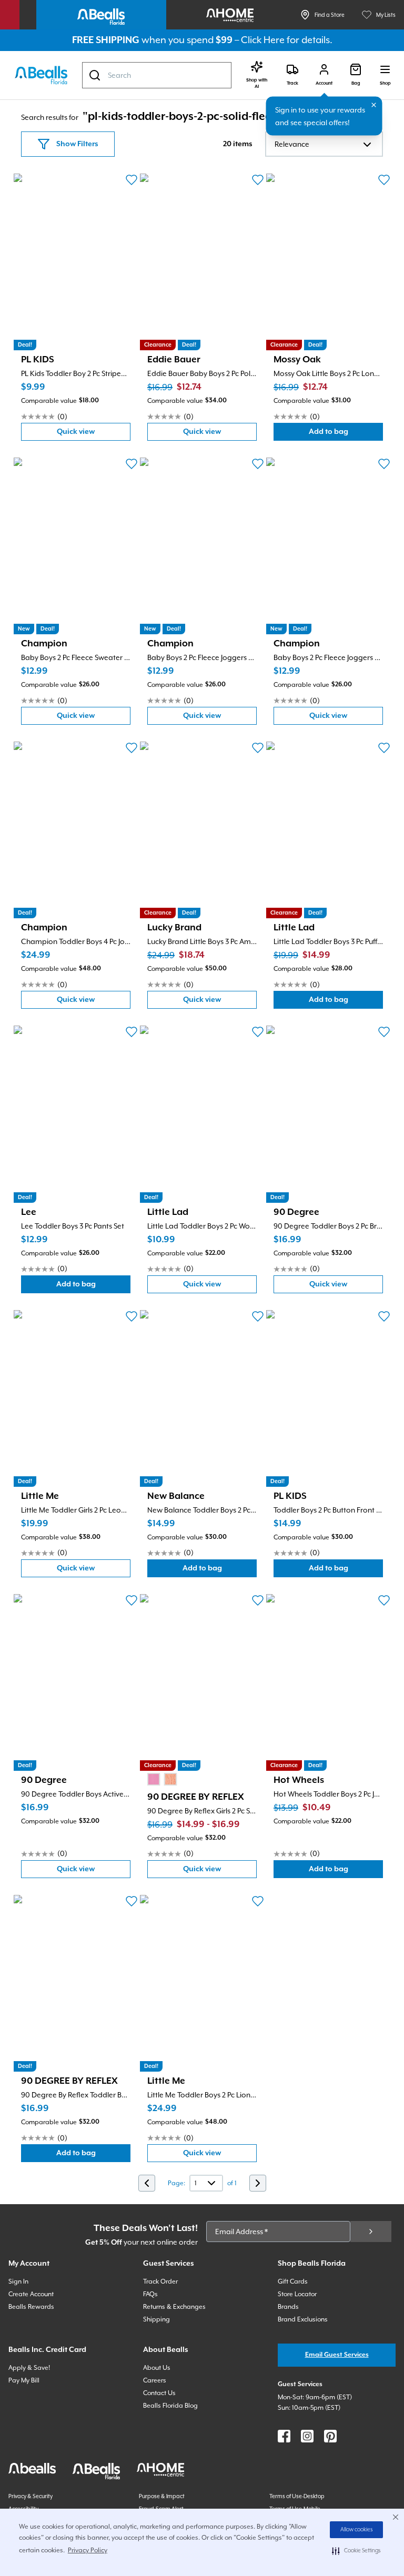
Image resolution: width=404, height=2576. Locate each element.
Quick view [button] (94, 434)
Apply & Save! (29, 2368)
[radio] (154, 1779)
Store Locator (297, 2294)
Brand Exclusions (303, 2319)
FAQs (150, 2294)
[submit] (371, 2232)
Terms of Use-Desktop (297, 2496)
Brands (288, 2307)
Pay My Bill (24, 2380)
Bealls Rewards (31, 2307)
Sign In (18, 2281)
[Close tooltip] (374, 105)
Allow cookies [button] (357, 2530)
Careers (155, 2380)
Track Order (160, 2281)
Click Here (263, 40)
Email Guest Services (337, 2355)
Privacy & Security (31, 2496)
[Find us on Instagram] (307, 2436)
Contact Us (159, 2393)
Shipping (156, 2319)
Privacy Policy (88, 2550)
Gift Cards (293, 2281)
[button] (356, 2551)
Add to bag (346, 434)
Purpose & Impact (162, 2496)
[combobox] (157, 75)
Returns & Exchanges (174, 2307)
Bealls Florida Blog (170, 2406)
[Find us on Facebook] (284, 2436)
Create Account (31, 2294)
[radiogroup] (162, 1779)
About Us (157, 2368)
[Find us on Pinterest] (330, 2436)
